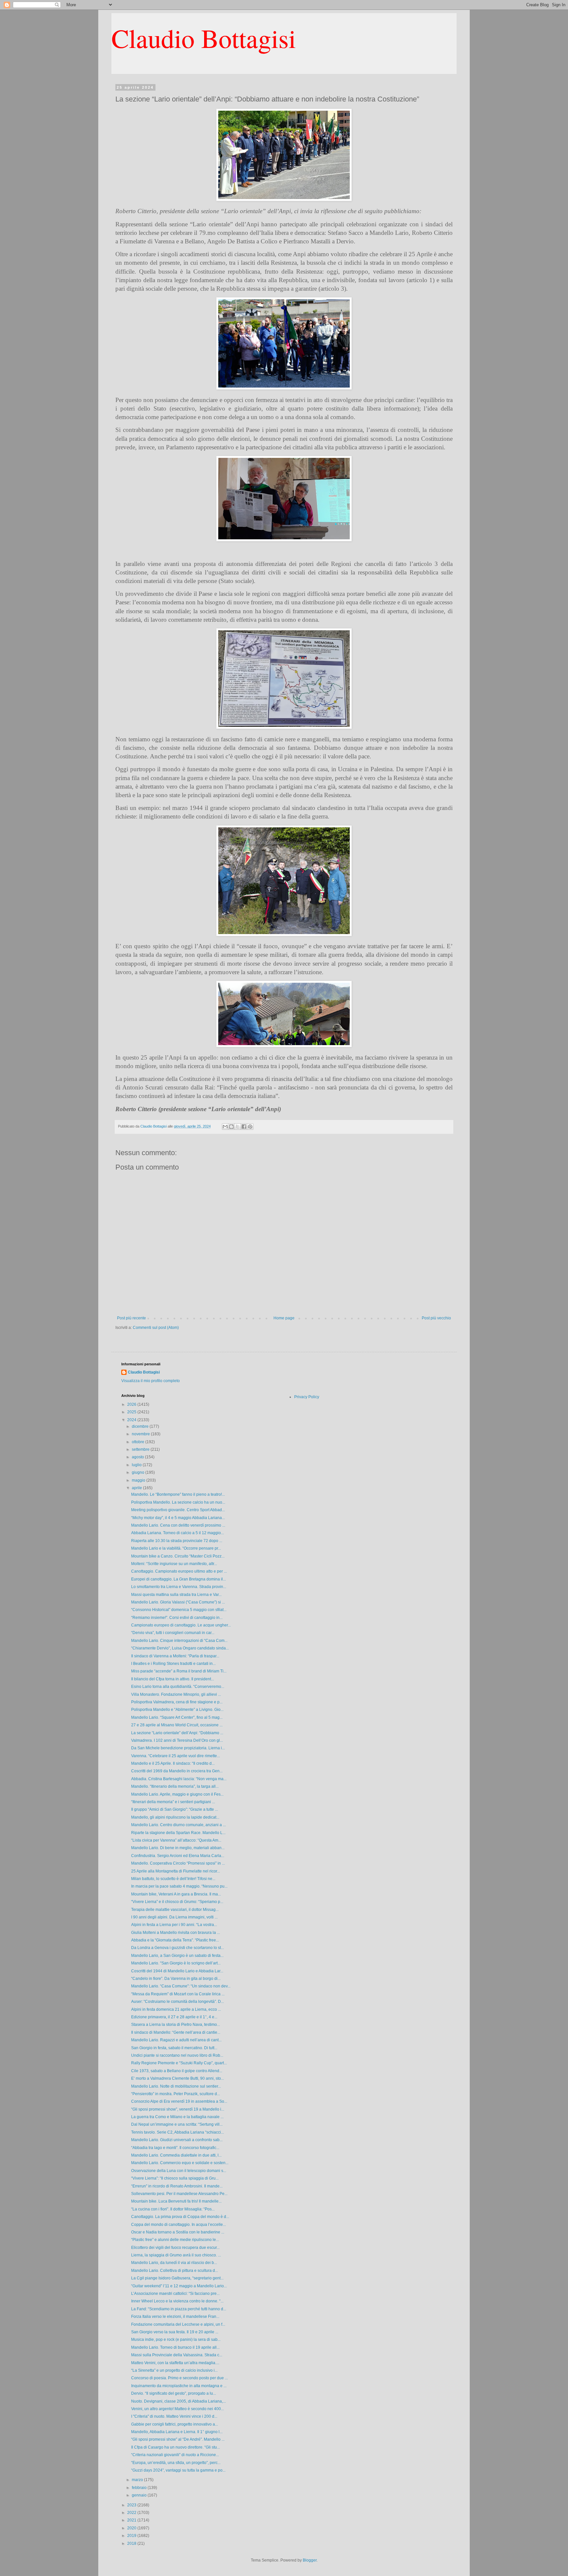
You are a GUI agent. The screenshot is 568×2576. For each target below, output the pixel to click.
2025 (132, 1412)
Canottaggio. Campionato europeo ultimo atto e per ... (179, 1571)
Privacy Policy (307, 1397)
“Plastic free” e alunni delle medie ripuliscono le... (175, 2240)
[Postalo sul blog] (231, 1127)
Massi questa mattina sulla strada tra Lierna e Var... (176, 1595)
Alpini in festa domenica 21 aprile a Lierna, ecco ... (176, 2009)
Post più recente (131, 1318)
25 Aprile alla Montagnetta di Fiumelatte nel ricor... (176, 1871)
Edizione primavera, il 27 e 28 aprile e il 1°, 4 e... (174, 2017)
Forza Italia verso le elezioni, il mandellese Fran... (175, 2317)
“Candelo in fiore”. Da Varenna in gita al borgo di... (176, 1979)
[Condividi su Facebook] (244, 1127)
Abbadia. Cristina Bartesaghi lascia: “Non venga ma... (179, 1779)
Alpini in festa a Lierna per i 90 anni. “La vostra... (174, 1925)
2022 (132, 2513)
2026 (132, 1404)
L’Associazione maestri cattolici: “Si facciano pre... (175, 2294)
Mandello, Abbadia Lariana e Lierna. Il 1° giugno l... (177, 2432)
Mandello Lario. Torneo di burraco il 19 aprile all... (175, 2347)
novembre (141, 1434)
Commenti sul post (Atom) (156, 1328)
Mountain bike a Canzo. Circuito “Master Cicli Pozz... (178, 1556)
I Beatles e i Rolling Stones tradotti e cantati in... (173, 1664)
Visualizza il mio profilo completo (151, 1381)
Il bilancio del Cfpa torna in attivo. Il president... (173, 1679)
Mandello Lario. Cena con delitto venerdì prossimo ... (178, 1525)
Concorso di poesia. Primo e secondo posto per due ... (179, 2378)
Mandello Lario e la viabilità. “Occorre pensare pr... (176, 1548)
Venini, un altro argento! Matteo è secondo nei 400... (177, 2409)
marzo (138, 2480)
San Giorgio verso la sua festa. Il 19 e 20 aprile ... (175, 2332)
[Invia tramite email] (225, 1127)
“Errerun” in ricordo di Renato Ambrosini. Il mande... (177, 2186)
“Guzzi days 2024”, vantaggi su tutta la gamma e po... (178, 2470)
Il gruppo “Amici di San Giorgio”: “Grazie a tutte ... (175, 1809)
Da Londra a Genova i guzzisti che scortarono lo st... (177, 1948)
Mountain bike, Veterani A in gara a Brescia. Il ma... (176, 1894)
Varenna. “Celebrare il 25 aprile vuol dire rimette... (176, 1756)
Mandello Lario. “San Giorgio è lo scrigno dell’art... (176, 1963)
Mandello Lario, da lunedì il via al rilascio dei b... (174, 2263)
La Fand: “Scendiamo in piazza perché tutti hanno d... (179, 2309)
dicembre (141, 1426)
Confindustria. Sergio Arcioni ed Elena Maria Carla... (178, 1856)
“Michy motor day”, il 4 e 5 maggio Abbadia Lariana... (178, 1518)
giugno (139, 1472)
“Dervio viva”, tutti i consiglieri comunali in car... (173, 1633)
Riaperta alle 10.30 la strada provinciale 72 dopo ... (177, 1541)
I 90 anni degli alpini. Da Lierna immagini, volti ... (174, 1917)
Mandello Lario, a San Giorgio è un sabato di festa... (177, 1956)
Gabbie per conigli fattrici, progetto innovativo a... (175, 2424)
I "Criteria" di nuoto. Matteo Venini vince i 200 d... (174, 2416)
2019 (132, 2536)
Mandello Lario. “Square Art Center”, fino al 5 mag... (177, 1717)
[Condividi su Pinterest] (250, 1127)
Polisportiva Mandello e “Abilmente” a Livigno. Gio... (177, 1710)
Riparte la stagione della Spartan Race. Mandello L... (178, 1833)
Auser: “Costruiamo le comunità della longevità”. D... (177, 2002)
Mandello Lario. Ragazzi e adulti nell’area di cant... (176, 2040)
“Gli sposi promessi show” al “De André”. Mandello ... (178, 2439)
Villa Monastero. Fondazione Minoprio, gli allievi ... (176, 1694)
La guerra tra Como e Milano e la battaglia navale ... (177, 2117)
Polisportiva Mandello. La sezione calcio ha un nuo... (178, 1502)
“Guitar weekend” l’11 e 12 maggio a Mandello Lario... (179, 2286)
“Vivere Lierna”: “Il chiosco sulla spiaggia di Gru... (175, 2178)
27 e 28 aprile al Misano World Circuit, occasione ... (177, 1725)
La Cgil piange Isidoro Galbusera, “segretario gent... (177, 2278)
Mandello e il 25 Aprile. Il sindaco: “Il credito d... (173, 1763)
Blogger (310, 2560)
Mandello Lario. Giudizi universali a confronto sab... (177, 2140)
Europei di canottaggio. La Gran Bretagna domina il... (178, 1579)
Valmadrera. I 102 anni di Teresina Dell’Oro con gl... (177, 1740)
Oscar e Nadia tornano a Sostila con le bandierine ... (178, 2232)
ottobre (139, 1442)
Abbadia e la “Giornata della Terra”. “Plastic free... (175, 1940)
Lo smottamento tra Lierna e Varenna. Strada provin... (179, 1587)
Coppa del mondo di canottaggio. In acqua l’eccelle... (178, 2225)
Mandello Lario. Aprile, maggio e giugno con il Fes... (177, 1794)
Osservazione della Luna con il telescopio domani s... (179, 2171)
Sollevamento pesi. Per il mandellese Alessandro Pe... (179, 2194)
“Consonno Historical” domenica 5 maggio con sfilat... (179, 1610)
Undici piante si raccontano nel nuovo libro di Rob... (177, 2055)
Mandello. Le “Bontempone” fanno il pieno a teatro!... (178, 1494)
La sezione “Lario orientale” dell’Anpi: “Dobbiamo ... (177, 1733)
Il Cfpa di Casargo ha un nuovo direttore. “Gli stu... (176, 2447)
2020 (132, 2528)
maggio (139, 1480)
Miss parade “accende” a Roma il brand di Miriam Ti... (179, 1671)
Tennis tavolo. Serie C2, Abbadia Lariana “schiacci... (177, 2132)
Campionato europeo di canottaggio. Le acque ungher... (181, 1625)
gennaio (140, 2495)
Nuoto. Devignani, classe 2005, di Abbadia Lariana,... (178, 2401)
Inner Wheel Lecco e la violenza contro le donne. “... (177, 2301)
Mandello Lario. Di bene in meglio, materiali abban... (178, 1848)
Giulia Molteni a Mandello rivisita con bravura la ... (176, 1933)
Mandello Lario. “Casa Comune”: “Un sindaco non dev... (181, 1986)
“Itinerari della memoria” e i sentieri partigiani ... (173, 1802)
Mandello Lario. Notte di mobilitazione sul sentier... (176, 2086)
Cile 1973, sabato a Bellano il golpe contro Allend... (177, 2071)
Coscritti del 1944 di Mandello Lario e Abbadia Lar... (177, 1971)
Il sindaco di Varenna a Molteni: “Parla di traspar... (175, 1656)
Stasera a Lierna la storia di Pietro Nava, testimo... (176, 2025)
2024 (132, 1420)
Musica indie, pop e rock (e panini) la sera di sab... (176, 2340)
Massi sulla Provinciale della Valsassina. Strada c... (177, 2355)
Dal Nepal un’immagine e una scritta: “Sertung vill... (177, 2124)
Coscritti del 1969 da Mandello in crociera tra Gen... (177, 1771)
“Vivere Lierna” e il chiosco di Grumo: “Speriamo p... (177, 1902)
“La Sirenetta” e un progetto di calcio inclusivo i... (174, 2370)
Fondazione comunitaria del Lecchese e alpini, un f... (178, 2324)
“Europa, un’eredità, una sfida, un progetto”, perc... (176, 2463)
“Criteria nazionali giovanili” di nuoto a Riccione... (175, 2455)
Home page (284, 1318)
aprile (137, 1488)
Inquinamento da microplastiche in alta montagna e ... (179, 2386)
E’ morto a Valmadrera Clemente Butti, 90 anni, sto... (177, 2078)
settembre (141, 1449)
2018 (132, 2543)
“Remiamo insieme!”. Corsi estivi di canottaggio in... (177, 1618)
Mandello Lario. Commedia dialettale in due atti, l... (176, 2155)
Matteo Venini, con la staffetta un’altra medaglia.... (175, 2363)
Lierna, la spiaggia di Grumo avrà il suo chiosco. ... (176, 2255)
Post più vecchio (436, 1318)
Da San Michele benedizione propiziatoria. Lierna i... (178, 1748)
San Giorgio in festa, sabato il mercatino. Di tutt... (174, 2048)
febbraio (140, 2488)
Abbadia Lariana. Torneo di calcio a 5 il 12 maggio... (177, 1533)
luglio (137, 1465)
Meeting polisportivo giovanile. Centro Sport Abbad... (178, 1510)
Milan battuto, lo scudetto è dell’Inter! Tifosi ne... (173, 1879)
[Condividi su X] (238, 1127)
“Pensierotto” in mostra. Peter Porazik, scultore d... (176, 2094)
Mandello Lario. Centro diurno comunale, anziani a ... (178, 1825)
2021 (132, 2520)
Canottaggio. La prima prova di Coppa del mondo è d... (180, 2217)
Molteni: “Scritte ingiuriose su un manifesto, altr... (174, 1564)
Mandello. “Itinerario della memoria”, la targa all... (175, 1786)
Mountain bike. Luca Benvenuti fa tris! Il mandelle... (176, 2201)
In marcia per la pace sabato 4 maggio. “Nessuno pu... (179, 1886)
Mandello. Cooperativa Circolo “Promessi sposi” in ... (178, 1863)
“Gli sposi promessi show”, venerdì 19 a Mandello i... (178, 2109)
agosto (138, 1457)
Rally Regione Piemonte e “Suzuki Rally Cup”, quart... (179, 2063)
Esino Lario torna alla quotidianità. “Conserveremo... (178, 1687)
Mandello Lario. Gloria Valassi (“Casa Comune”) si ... (178, 1602)
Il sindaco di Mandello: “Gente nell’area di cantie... (176, 2032)
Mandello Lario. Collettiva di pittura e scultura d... (175, 2271)
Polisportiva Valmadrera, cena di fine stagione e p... (177, 1702)
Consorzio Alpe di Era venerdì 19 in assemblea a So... (179, 2101)
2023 (132, 2505)
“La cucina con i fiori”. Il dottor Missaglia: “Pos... (173, 2209)
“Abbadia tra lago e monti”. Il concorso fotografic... (175, 2148)
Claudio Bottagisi (204, 38)
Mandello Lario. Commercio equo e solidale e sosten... (180, 2163)
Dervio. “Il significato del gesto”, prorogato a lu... (174, 2393)
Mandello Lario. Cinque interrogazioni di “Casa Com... (179, 1641)
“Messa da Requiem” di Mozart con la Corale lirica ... (178, 1994)
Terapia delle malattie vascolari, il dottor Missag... (175, 1910)
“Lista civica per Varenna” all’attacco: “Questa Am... (176, 1840)
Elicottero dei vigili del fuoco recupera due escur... (175, 2248)
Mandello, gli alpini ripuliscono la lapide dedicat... (175, 1817)
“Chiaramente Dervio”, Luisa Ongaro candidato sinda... (180, 1648)
